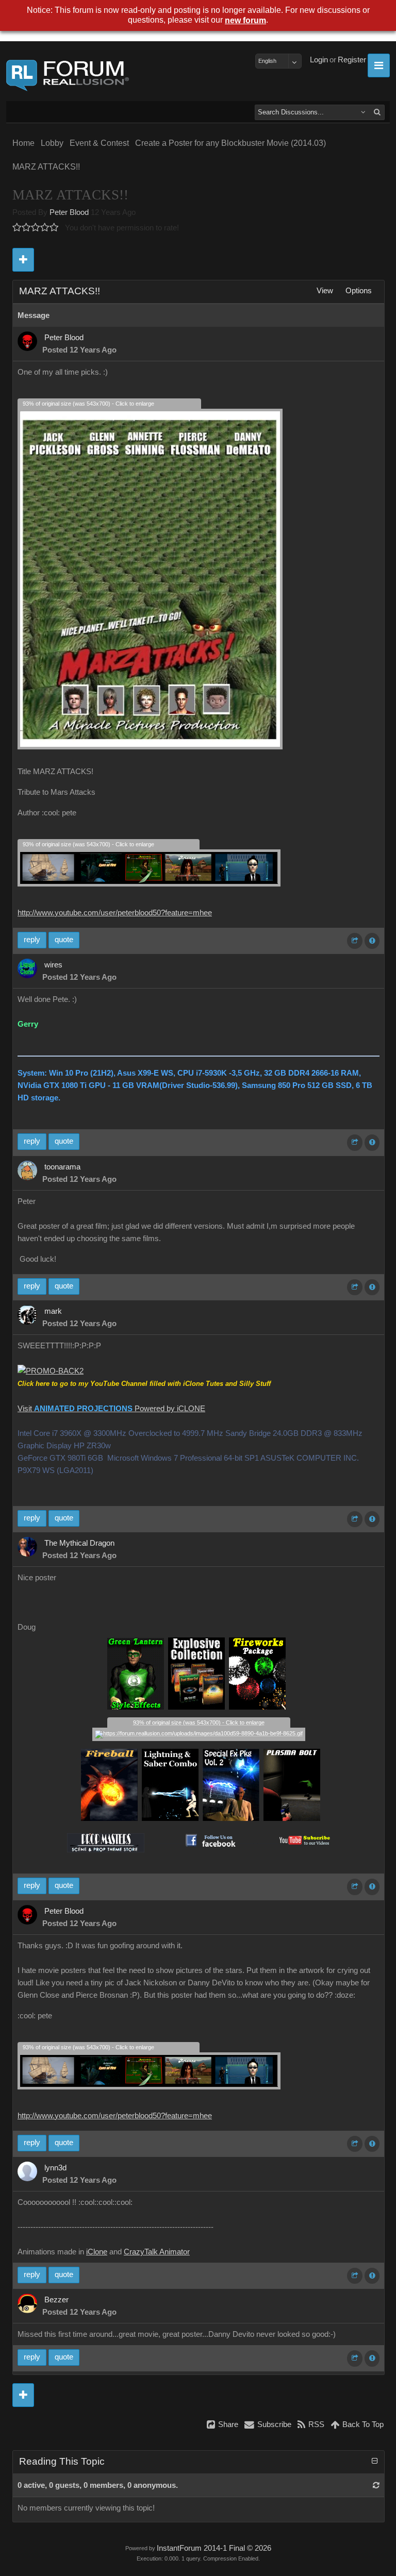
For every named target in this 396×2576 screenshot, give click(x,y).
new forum (245, 20)
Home (23, 143)
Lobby (52, 143)
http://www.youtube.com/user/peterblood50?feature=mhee (115, 913)
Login (319, 60)
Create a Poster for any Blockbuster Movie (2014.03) (230, 143)
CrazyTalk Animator (157, 2252)
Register (352, 60)
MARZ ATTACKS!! (46, 167)
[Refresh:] (376, 2485)
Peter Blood (69, 212)
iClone (97, 2252)
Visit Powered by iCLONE (111, 1409)
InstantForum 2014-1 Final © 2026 (214, 2548)
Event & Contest (99, 143)
